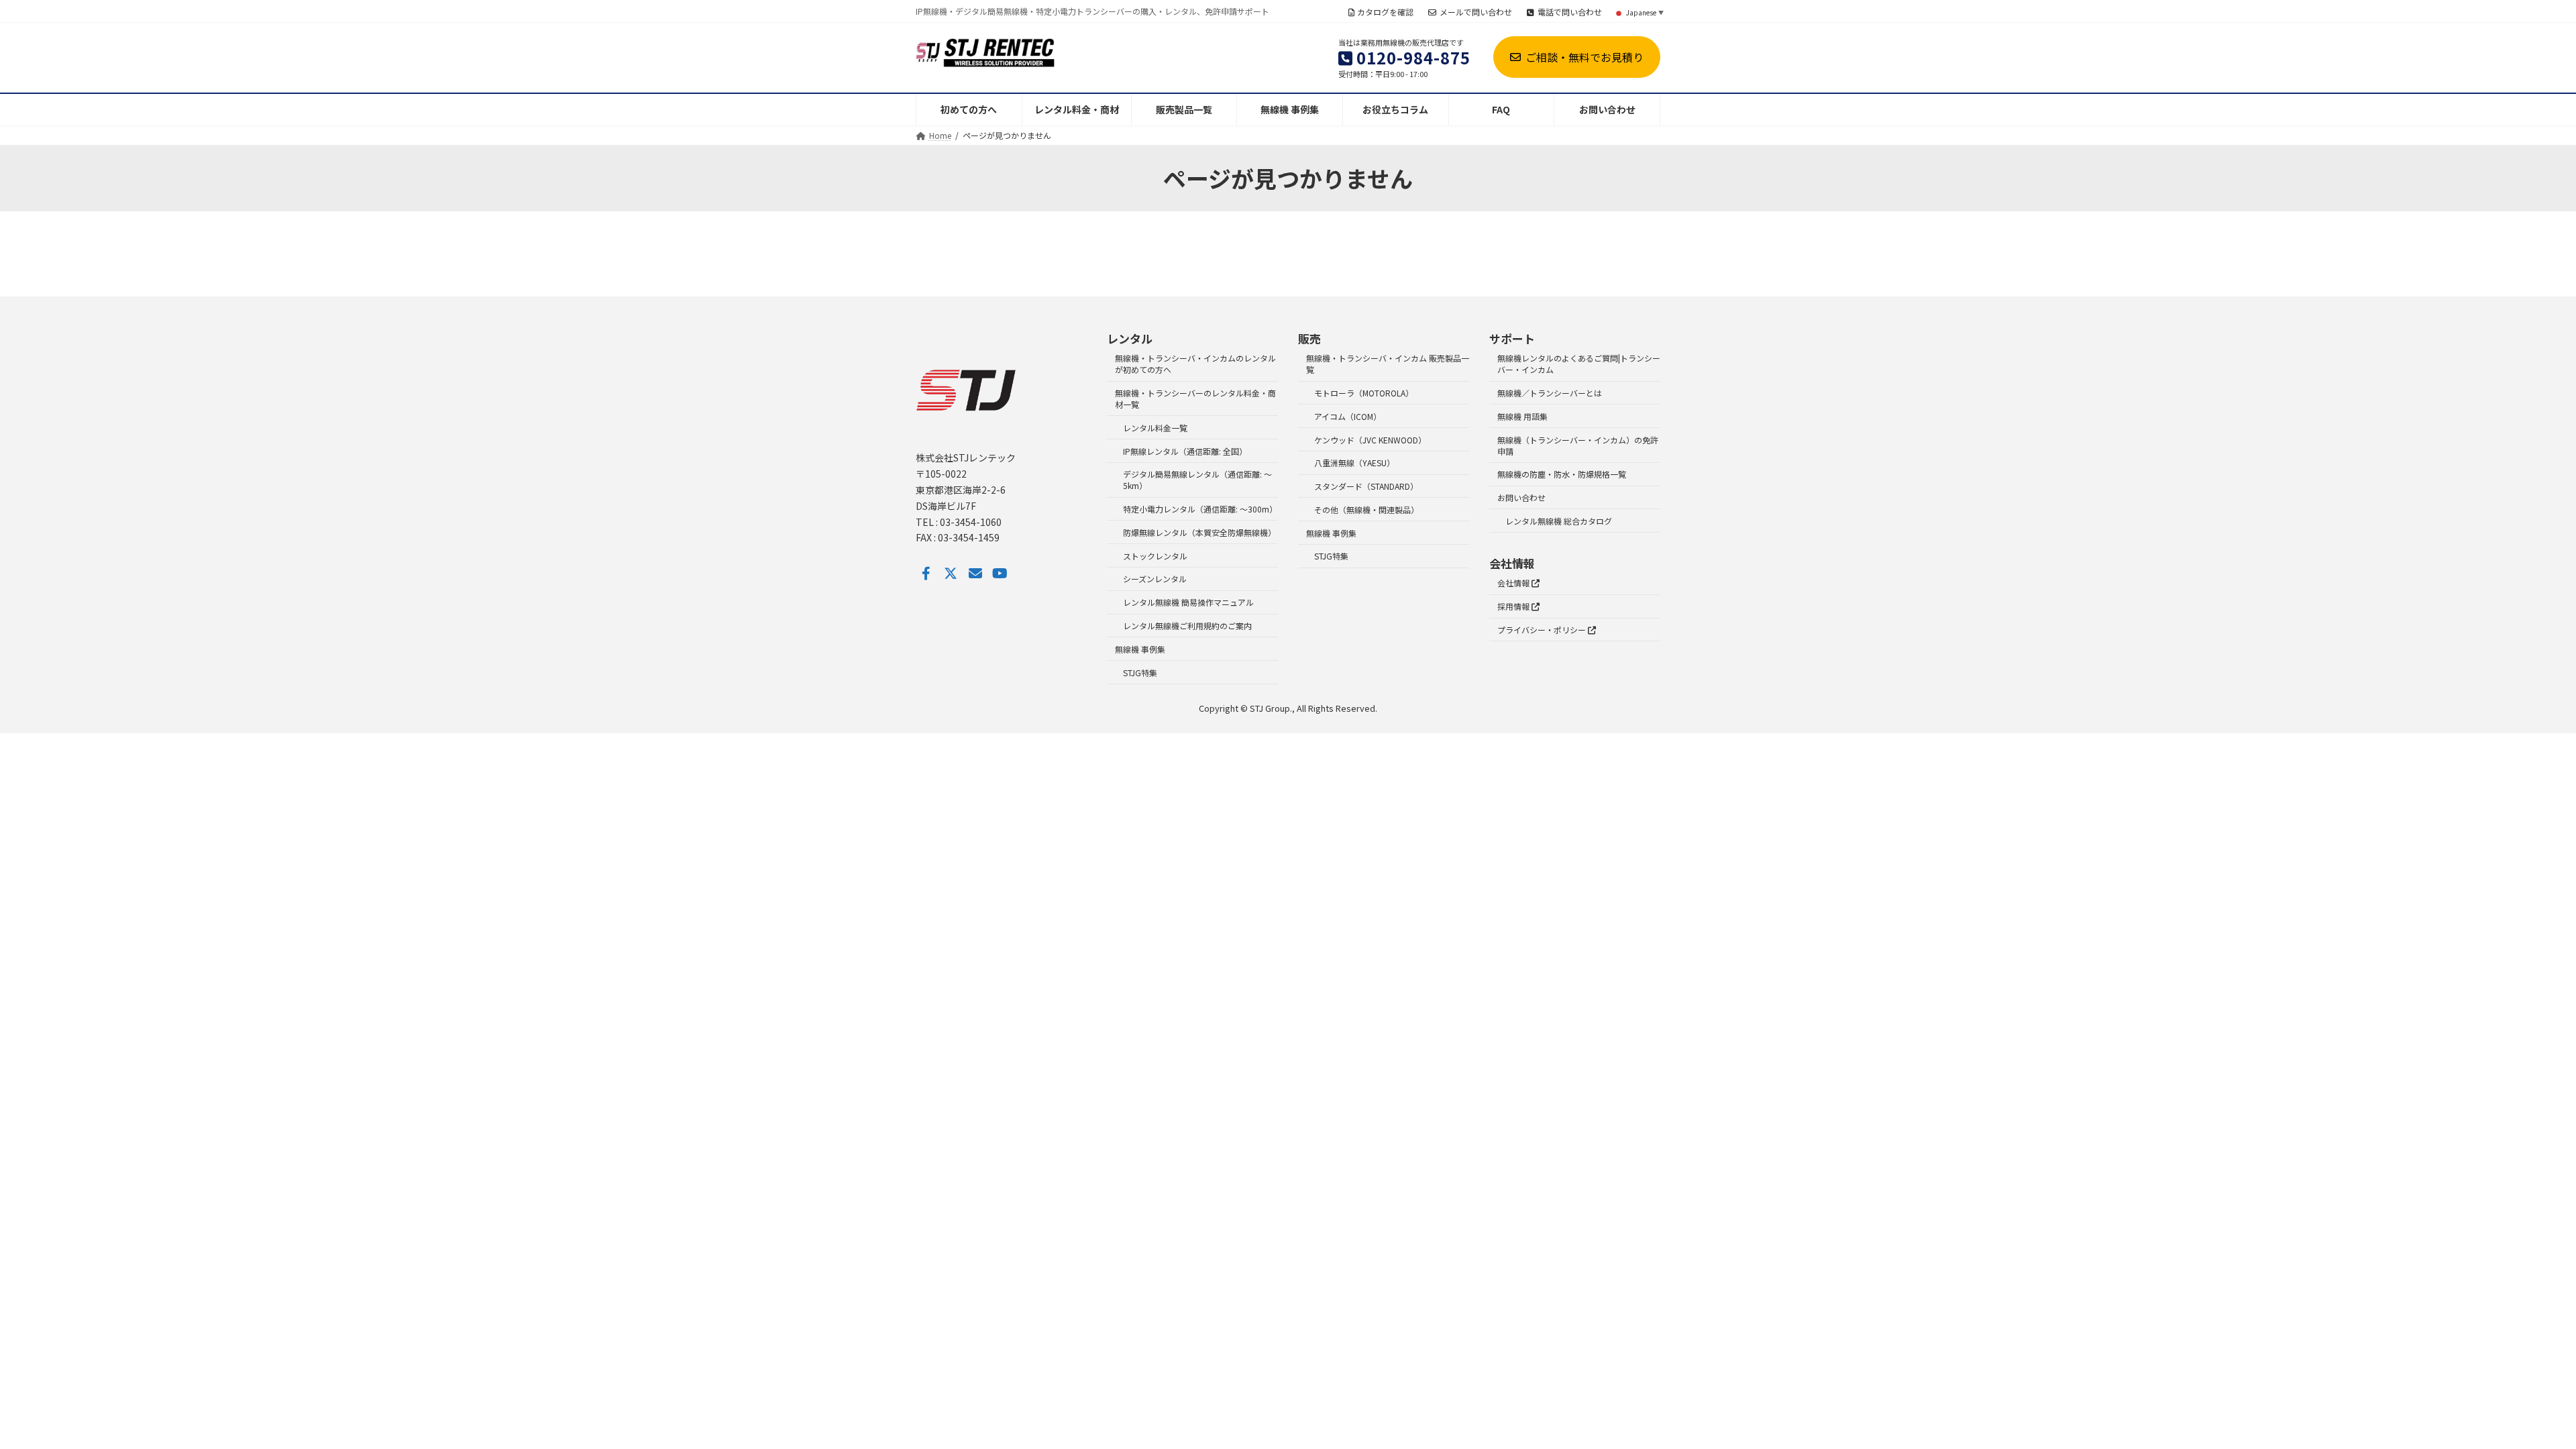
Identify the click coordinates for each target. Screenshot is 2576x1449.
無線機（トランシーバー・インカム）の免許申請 (1578, 445)
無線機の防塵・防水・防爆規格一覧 (1562, 475)
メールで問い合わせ (1476, 12)
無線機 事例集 (1140, 649)
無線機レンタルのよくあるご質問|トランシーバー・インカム (1579, 364)
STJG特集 (1140, 673)
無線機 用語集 (1522, 416)
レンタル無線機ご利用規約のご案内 (1187, 626)
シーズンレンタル (1155, 579)
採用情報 (1514, 607)
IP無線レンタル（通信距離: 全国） (1185, 451)
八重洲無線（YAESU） (1354, 463)
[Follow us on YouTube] (1000, 574)
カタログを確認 (1385, 12)
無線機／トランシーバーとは (1550, 393)
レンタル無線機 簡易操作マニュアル (1188, 603)
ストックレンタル (1155, 556)
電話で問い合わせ (1570, 12)
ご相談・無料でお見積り (1585, 57)
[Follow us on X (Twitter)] (951, 574)
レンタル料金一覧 (1155, 428)
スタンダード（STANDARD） (1366, 486)
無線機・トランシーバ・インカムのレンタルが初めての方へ (1195, 364)
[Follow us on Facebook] (926, 574)
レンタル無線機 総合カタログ (1559, 521)
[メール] (975, 574)
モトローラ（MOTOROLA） (1364, 393)
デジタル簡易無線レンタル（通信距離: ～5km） (1197, 480)
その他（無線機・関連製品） (1366, 509)
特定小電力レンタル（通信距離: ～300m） (1200, 509)
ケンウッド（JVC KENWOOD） (1370, 440)
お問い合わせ (1521, 497)
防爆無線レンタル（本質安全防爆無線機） (1199, 532)
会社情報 (1514, 583)
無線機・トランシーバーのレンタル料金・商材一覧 (1195, 398)
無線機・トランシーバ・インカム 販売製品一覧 (1388, 364)
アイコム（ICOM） (1348, 416)
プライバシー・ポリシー (1543, 630)
